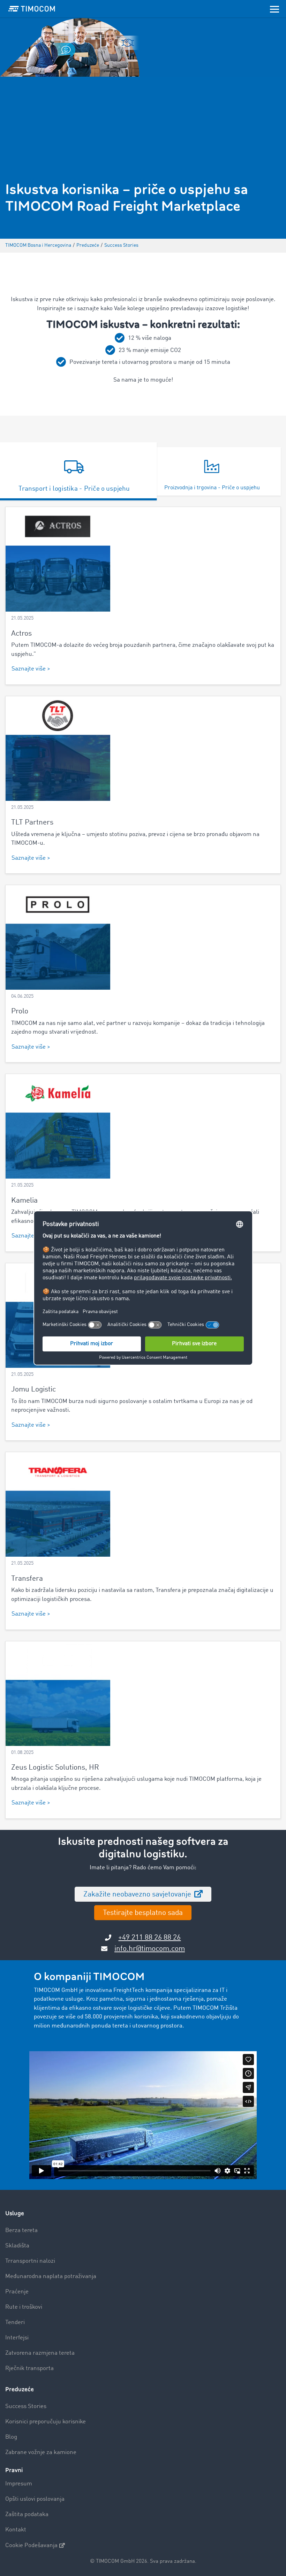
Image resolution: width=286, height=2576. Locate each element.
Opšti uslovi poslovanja (35, 2499)
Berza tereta (21, 2230)
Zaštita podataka (27, 2514)
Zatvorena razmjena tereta (40, 2353)
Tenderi (15, 2322)
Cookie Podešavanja (31, 2546)
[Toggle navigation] (274, 9)
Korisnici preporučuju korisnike (46, 2422)
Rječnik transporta (29, 2368)
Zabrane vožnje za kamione (41, 2452)
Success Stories (26, 2406)
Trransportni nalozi (30, 2261)
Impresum (19, 2484)
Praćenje (17, 2292)
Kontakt (16, 2530)
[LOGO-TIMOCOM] (32, 9)
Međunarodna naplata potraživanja (51, 2276)
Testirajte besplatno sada (143, 1913)
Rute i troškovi (24, 2307)
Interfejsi (17, 2338)
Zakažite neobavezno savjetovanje (138, 1895)
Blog (11, 2437)
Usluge (15, 2213)
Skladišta (17, 2246)
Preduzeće (20, 2389)
